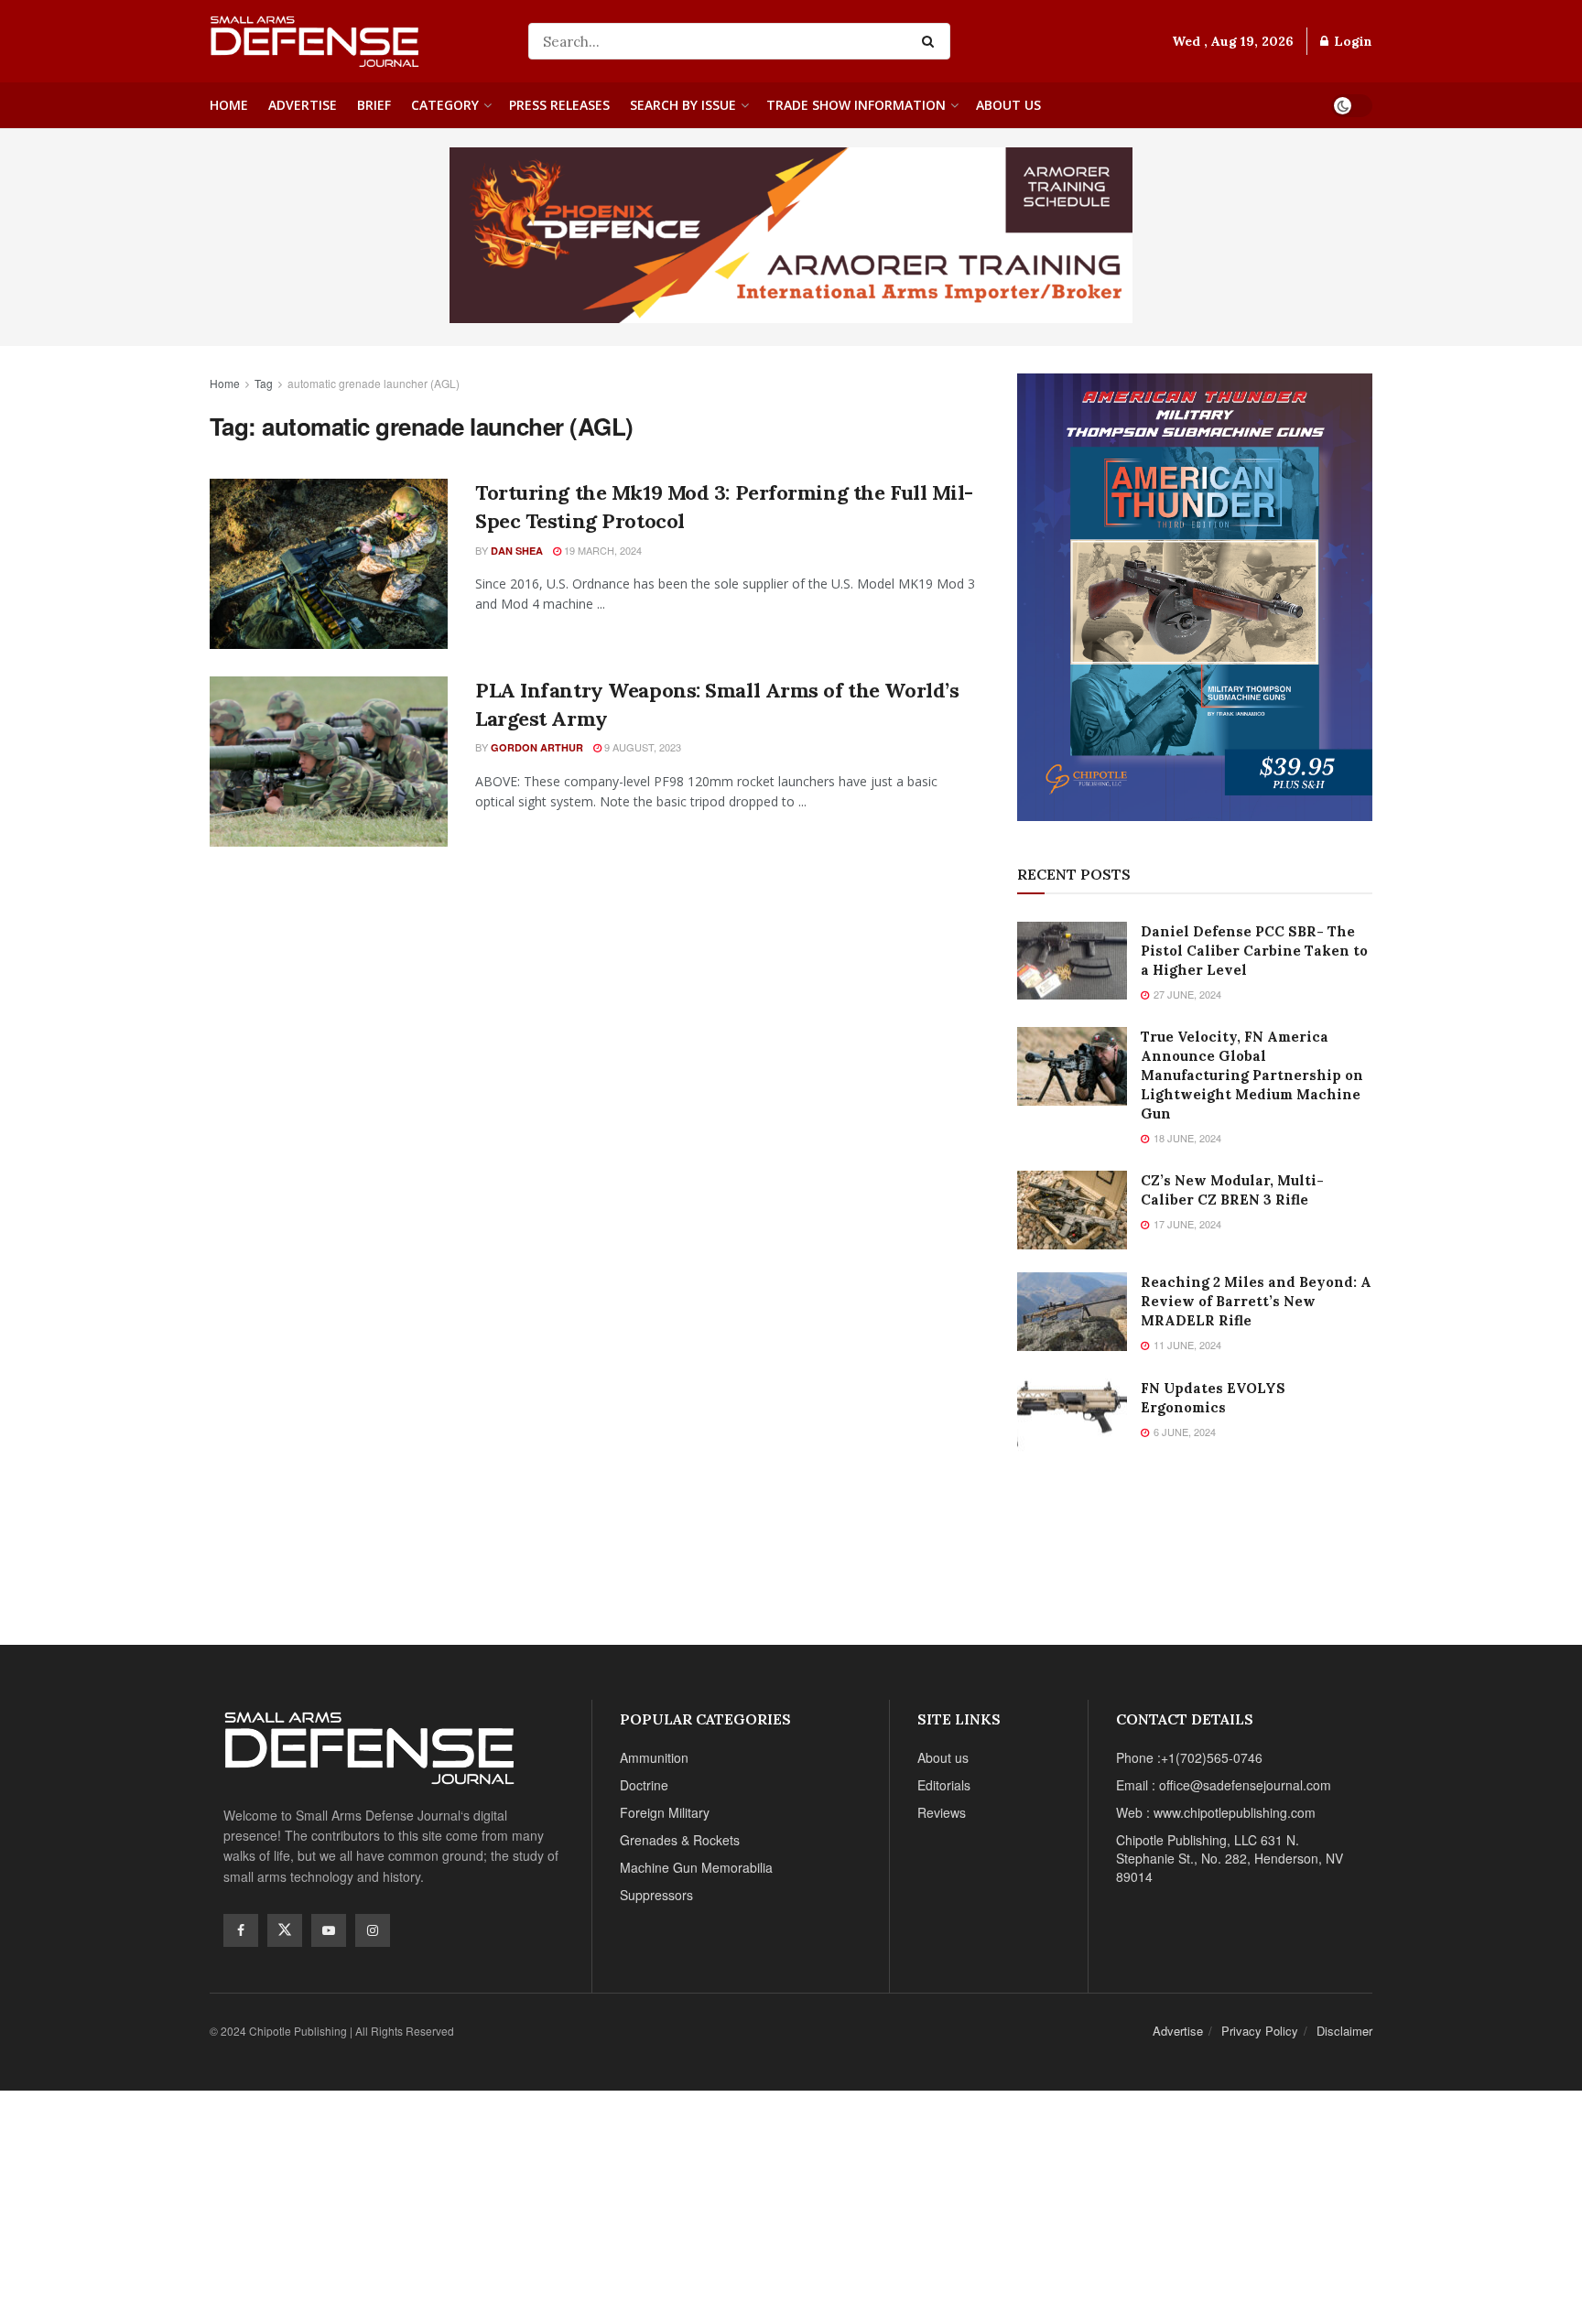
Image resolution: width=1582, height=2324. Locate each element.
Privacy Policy (1260, 2031)
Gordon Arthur (537, 747)
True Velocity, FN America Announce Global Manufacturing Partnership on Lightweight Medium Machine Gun (1252, 1075)
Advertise (303, 105)
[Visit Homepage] (356, 42)
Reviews (942, 1812)
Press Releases (559, 105)
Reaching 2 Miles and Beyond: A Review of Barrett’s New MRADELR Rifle (1256, 1301)
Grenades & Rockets (680, 1840)
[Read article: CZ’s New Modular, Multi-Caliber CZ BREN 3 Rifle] (1072, 1210)
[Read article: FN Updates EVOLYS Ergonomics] (1072, 1418)
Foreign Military (665, 1812)
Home (229, 105)
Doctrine (644, 1785)
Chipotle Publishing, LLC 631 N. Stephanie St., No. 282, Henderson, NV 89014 (1230, 1858)
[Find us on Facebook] (241, 1930)
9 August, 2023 (641, 747)
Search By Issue (683, 105)
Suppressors (656, 1895)
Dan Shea (517, 551)
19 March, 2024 (601, 550)
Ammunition (654, 1757)
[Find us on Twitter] (285, 1930)
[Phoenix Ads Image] (791, 233)
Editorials (944, 1785)
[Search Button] (932, 41)
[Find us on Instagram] (373, 1930)
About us (1008, 105)
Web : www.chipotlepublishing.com (1216, 1812)
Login (1351, 41)
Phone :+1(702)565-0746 (1189, 1757)
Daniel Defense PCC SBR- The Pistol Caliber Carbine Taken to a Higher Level (1254, 951)
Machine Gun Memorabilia (696, 1867)
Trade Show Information (856, 105)
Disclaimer (1344, 2031)
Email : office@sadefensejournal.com (1224, 1785)
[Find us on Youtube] (329, 1930)
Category (445, 105)
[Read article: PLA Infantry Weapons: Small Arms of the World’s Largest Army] (329, 762)
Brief (374, 105)
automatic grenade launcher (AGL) (374, 383)
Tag (264, 383)
